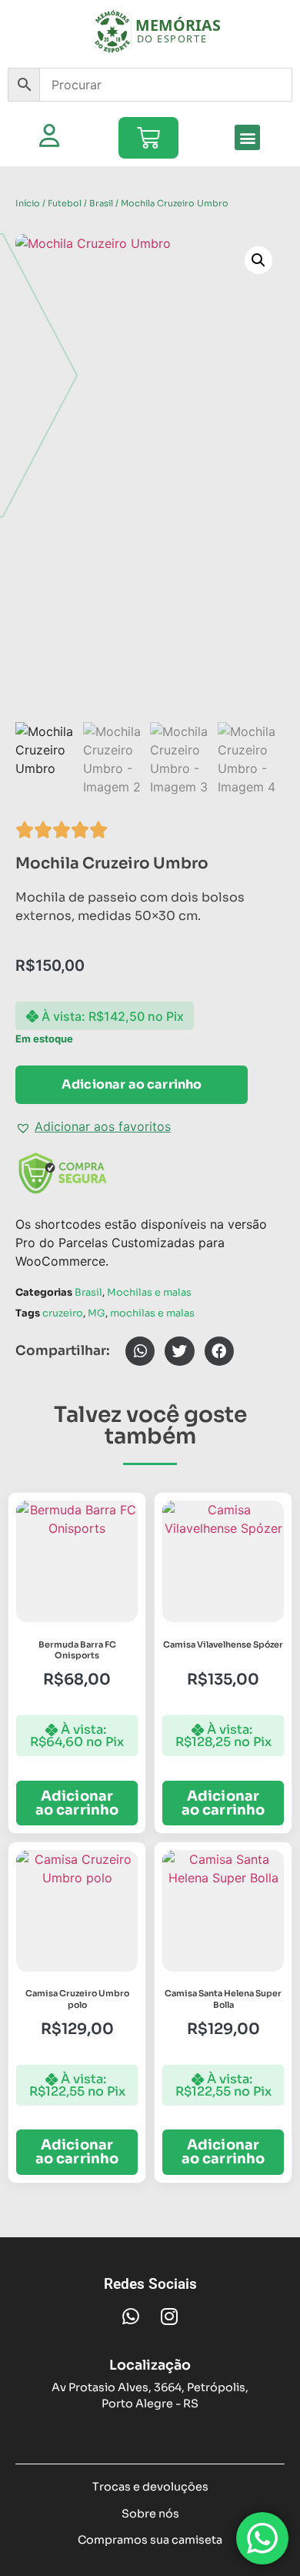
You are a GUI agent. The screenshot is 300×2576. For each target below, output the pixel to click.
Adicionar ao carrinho (132, 1084)
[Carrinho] (148, 138)
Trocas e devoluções (150, 2487)
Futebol (65, 203)
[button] (247, 137)
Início (28, 203)
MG (97, 1313)
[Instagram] (169, 2317)
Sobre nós (150, 2514)
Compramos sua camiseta (150, 2540)
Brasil (101, 203)
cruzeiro (63, 1313)
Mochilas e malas (149, 1293)
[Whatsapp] (131, 2317)
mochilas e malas (152, 1313)
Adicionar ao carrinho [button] (77, 1803)
